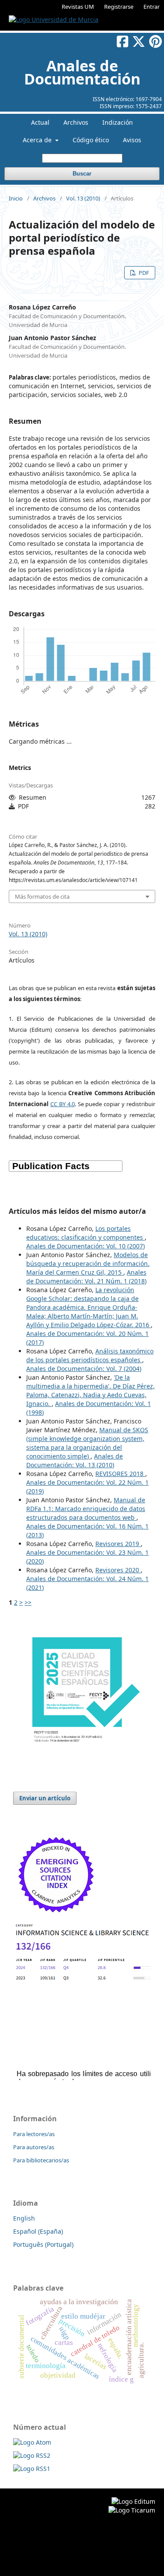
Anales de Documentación (82, 72)
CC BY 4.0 (63, 1104)
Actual (40, 122)
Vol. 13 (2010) (83, 198)
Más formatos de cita (42, 896)
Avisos (132, 140)
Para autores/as (34, 2147)
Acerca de (38, 140)
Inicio (16, 198)
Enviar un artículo (45, 1798)
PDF (143, 273)
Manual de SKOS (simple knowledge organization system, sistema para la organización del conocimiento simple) (87, 1443)
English (24, 2218)
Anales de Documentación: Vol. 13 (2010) (75, 1460)
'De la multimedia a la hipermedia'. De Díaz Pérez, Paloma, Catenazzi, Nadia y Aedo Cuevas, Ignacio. (91, 1390)
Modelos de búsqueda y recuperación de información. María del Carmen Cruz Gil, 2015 (88, 1263)
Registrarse (119, 7)
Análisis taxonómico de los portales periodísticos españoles (90, 1355)
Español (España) (38, 2231)
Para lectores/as (34, 2134)
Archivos (76, 122)
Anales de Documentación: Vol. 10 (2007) (85, 1246)
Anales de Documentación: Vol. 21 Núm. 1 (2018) (86, 1277)
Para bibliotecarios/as (41, 2160)
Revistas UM (78, 7)
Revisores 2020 (118, 1570)
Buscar (82, 174)
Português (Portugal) (43, 2244)
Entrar (152, 7)
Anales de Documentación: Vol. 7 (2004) (84, 1369)
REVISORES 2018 (120, 1474)
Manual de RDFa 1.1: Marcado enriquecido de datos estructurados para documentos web (86, 1509)
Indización (118, 122)
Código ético (91, 140)
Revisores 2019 (118, 1544)
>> (28, 1602)
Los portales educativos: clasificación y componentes (85, 1233)
